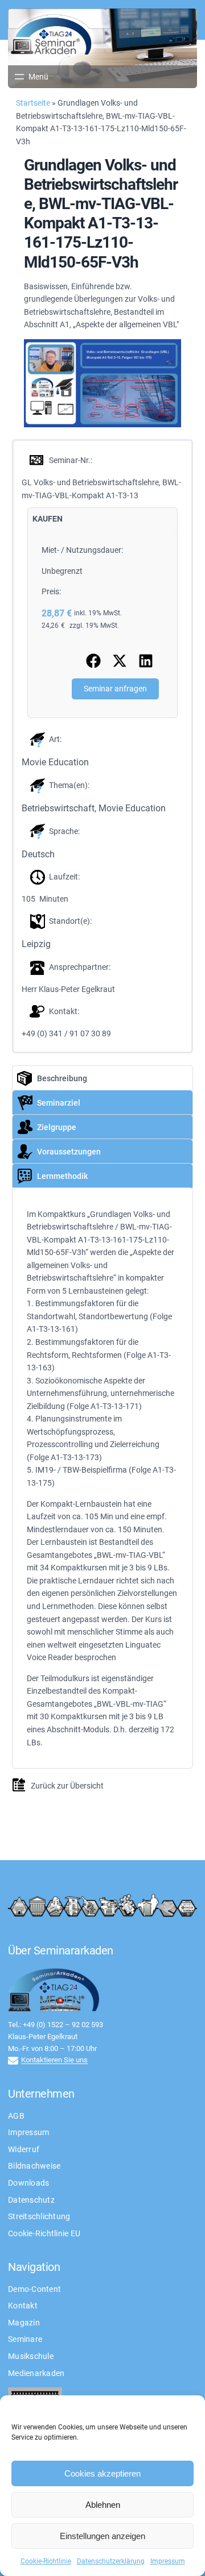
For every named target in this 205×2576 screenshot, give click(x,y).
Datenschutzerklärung (111, 2561)
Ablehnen (103, 2505)
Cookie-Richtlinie (46, 2561)
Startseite (33, 103)
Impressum (168, 2561)
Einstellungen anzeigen (102, 2536)
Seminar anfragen (115, 689)
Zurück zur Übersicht (67, 1786)
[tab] (48, 519)
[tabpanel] (102, 624)
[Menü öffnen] (30, 77)
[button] (93, 661)
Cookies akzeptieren (102, 2473)
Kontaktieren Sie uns (54, 2060)
